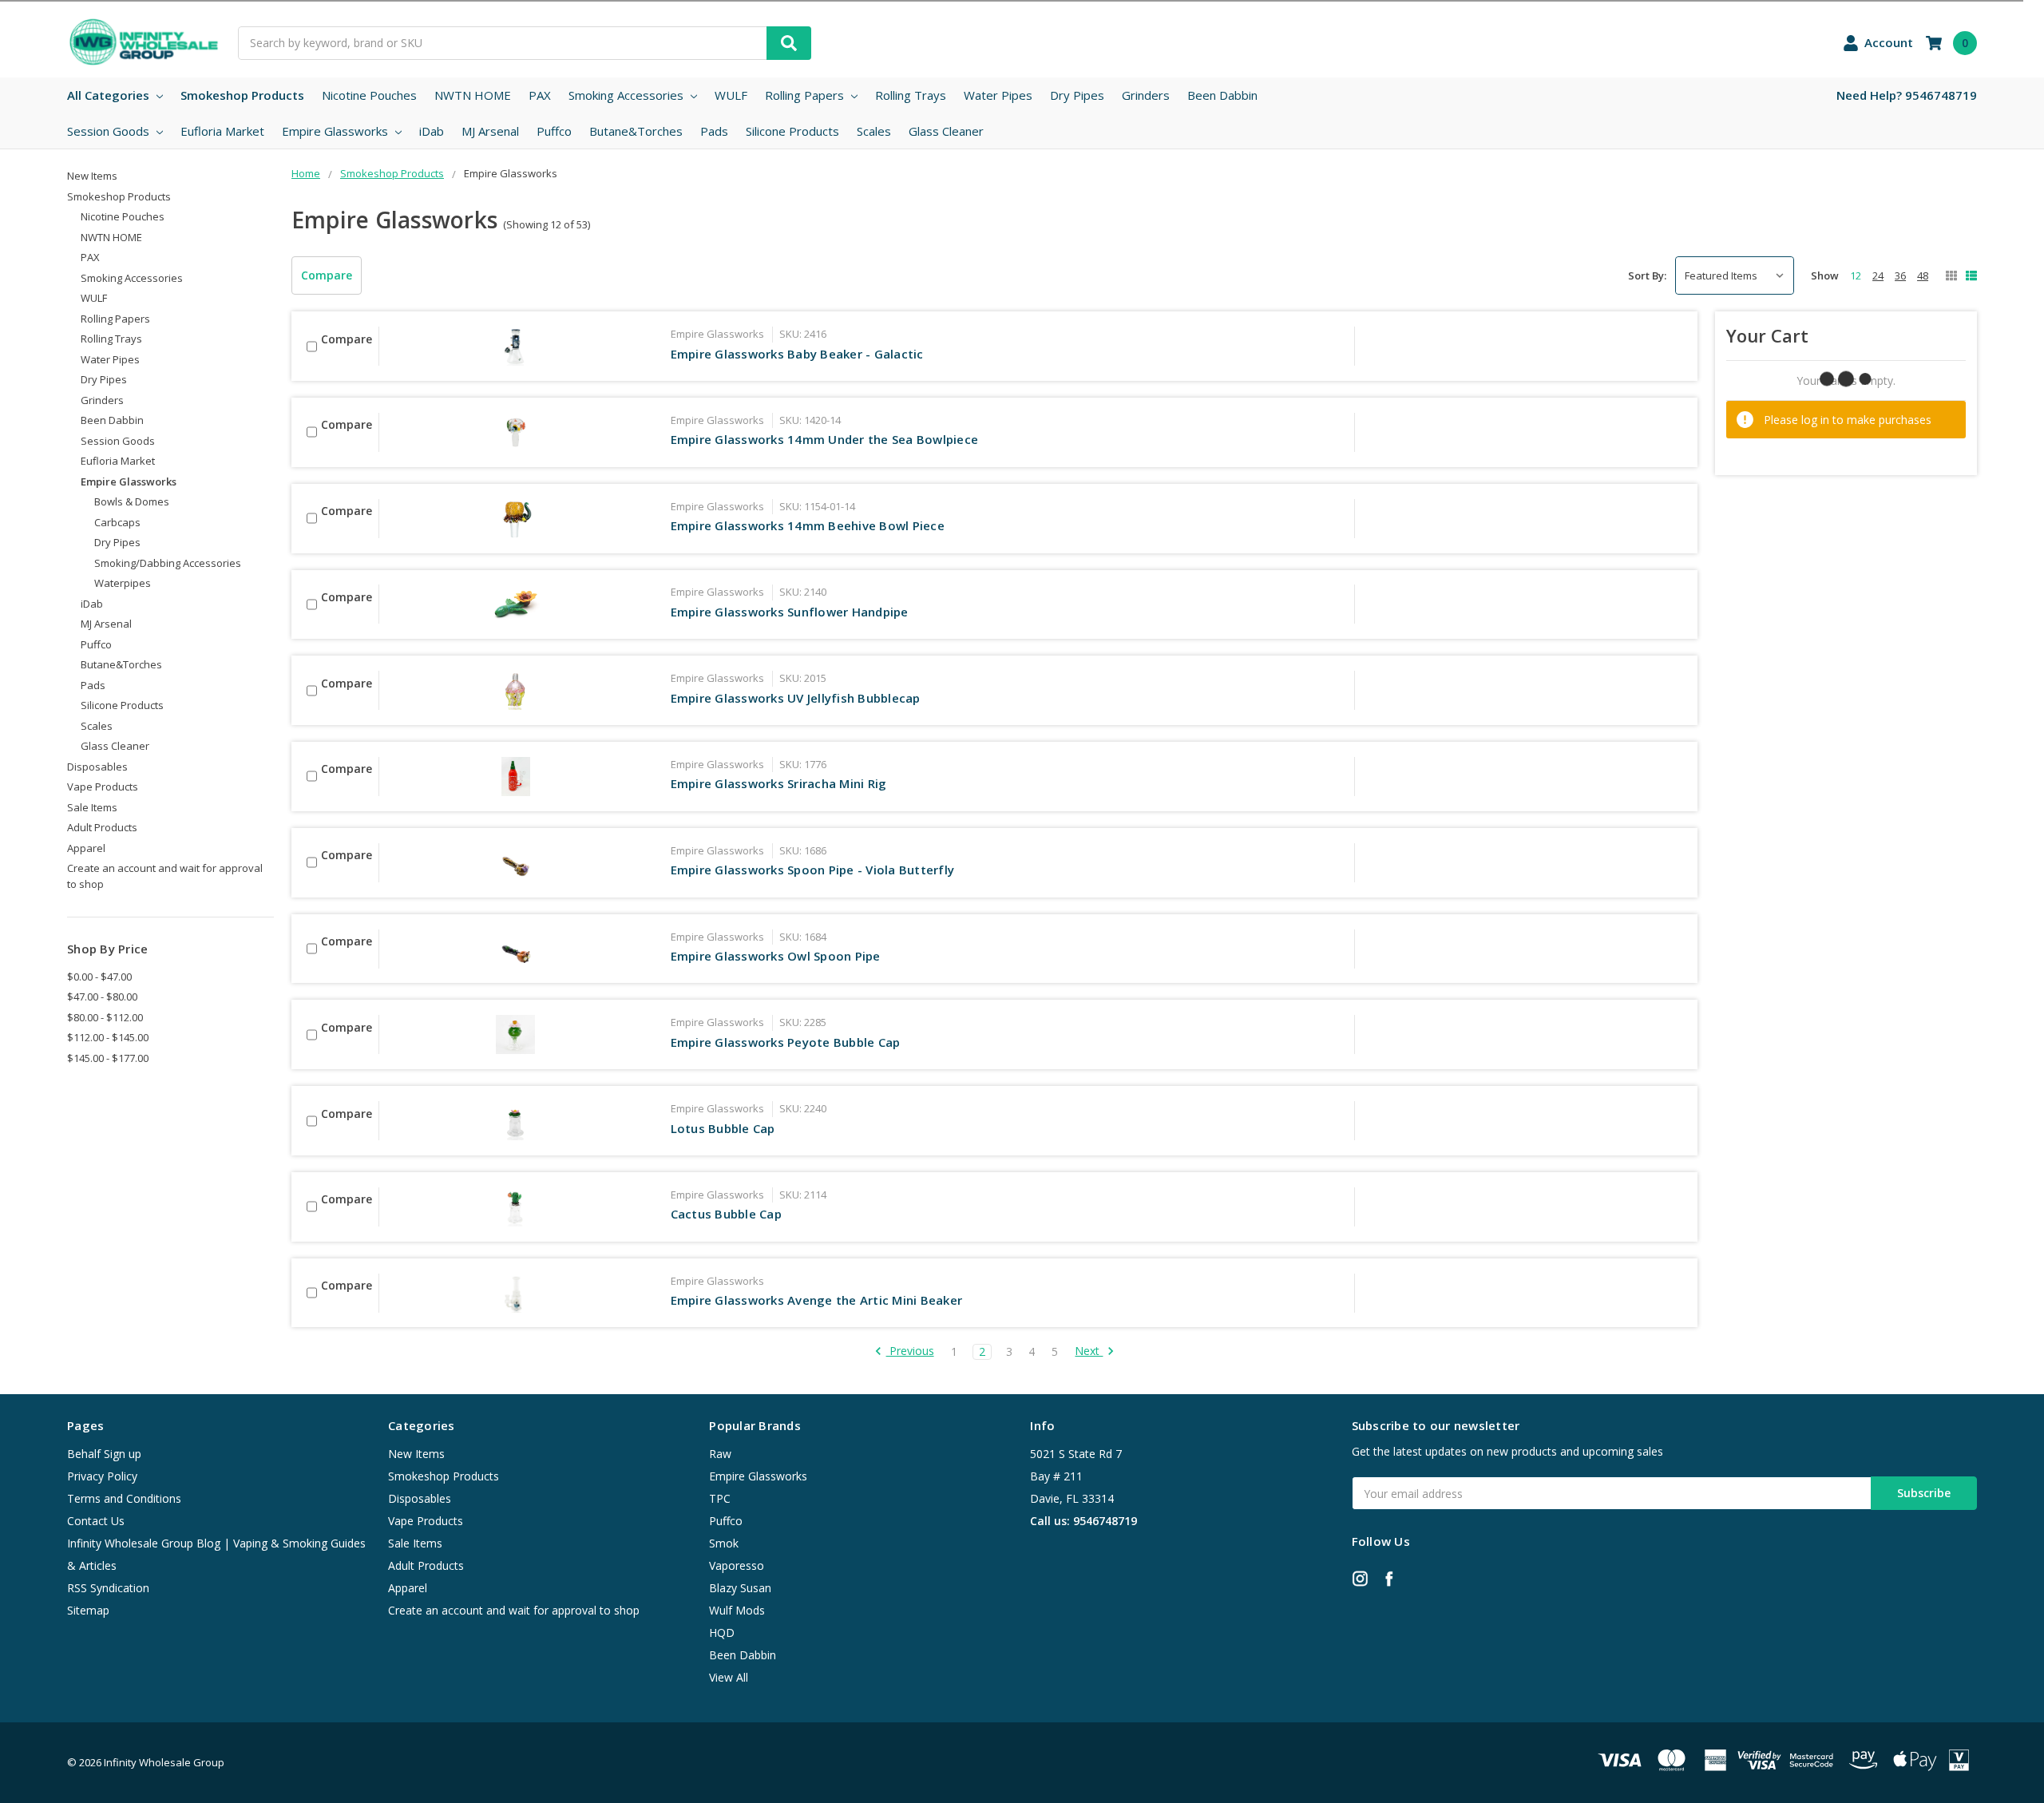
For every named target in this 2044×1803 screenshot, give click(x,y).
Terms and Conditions (124, 1498)
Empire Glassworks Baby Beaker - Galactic (797, 354)
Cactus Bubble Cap (726, 1214)
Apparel (86, 848)
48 (1923, 275)
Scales (874, 131)
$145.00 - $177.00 (108, 1058)
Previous (910, 1351)
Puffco (554, 131)
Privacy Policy (102, 1476)
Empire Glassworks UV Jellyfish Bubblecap (796, 698)
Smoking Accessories (628, 95)
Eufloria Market (222, 131)
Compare (327, 275)
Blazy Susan (740, 1588)
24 (1878, 275)
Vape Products (103, 787)
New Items (92, 176)
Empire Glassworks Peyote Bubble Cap (786, 1042)
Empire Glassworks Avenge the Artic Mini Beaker (817, 1300)
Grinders (1146, 95)
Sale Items (92, 807)
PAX (540, 95)
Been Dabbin (1222, 95)
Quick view (516, 346)
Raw (720, 1454)
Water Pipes (998, 95)
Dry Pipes (1077, 95)
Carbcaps (117, 522)
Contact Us (96, 1521)
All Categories (110, 95)
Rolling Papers (806, 95)
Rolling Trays (911, 95)
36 (1900, 275)
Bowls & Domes (132, 501)
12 (1856, 275)
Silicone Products (792, 131)
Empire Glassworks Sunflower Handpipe (790, 612)
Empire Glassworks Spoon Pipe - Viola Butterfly (813, 870)
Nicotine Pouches (369, 95)
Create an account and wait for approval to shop (165, 876)
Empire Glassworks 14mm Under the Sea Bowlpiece (825, 439)
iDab (432, 131)
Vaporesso (737, 1565)
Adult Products (102, 827)
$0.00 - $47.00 (99, 977)
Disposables (97, 767)
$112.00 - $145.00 (108, 1037)
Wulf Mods (737, 1610)
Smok (724, 1543)
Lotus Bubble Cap (723, 1128)
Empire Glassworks (337, 131)
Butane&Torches (636, 131)
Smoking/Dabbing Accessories (168, 563)
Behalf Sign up (104, 1454)
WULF (731, 95)
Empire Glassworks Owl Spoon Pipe (776, 956)
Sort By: (1647, 275)
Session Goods (110, 131)
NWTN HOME (473, 95)
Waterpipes (123, 583)
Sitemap (88, 1610)
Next (1089, 1351)
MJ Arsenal (490, 131)
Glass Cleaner (946, 131)
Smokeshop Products (242, 95)
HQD (722, 1633)
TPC (720, 1498)
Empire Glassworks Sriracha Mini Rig (779, 783)
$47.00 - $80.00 (102, 997)
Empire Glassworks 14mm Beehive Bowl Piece (808, 525)
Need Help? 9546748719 (1907, 95)
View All (729, 1677)
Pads (714, 131)
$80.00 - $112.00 (105, 1017)
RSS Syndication (108, 1588)
